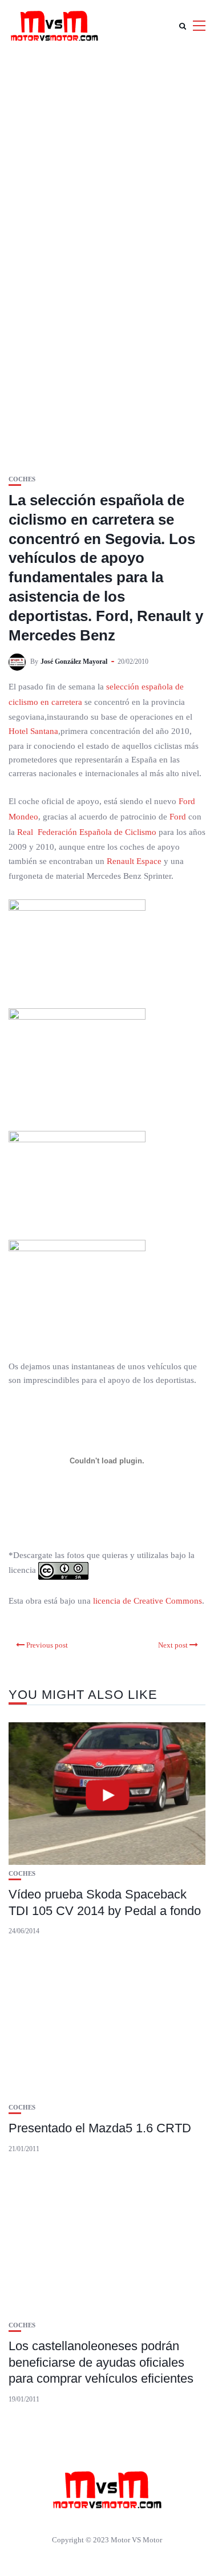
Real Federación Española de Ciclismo (87, 832)
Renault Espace (134, 861)
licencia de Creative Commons (148, 1601)
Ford (178, 817)
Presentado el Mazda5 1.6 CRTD (100, 2128)
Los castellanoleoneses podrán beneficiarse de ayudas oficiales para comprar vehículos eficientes (101, 2362)
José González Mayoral (74, 662)
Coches (22, 479)
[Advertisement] (107, 164)
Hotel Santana (33, 731)
